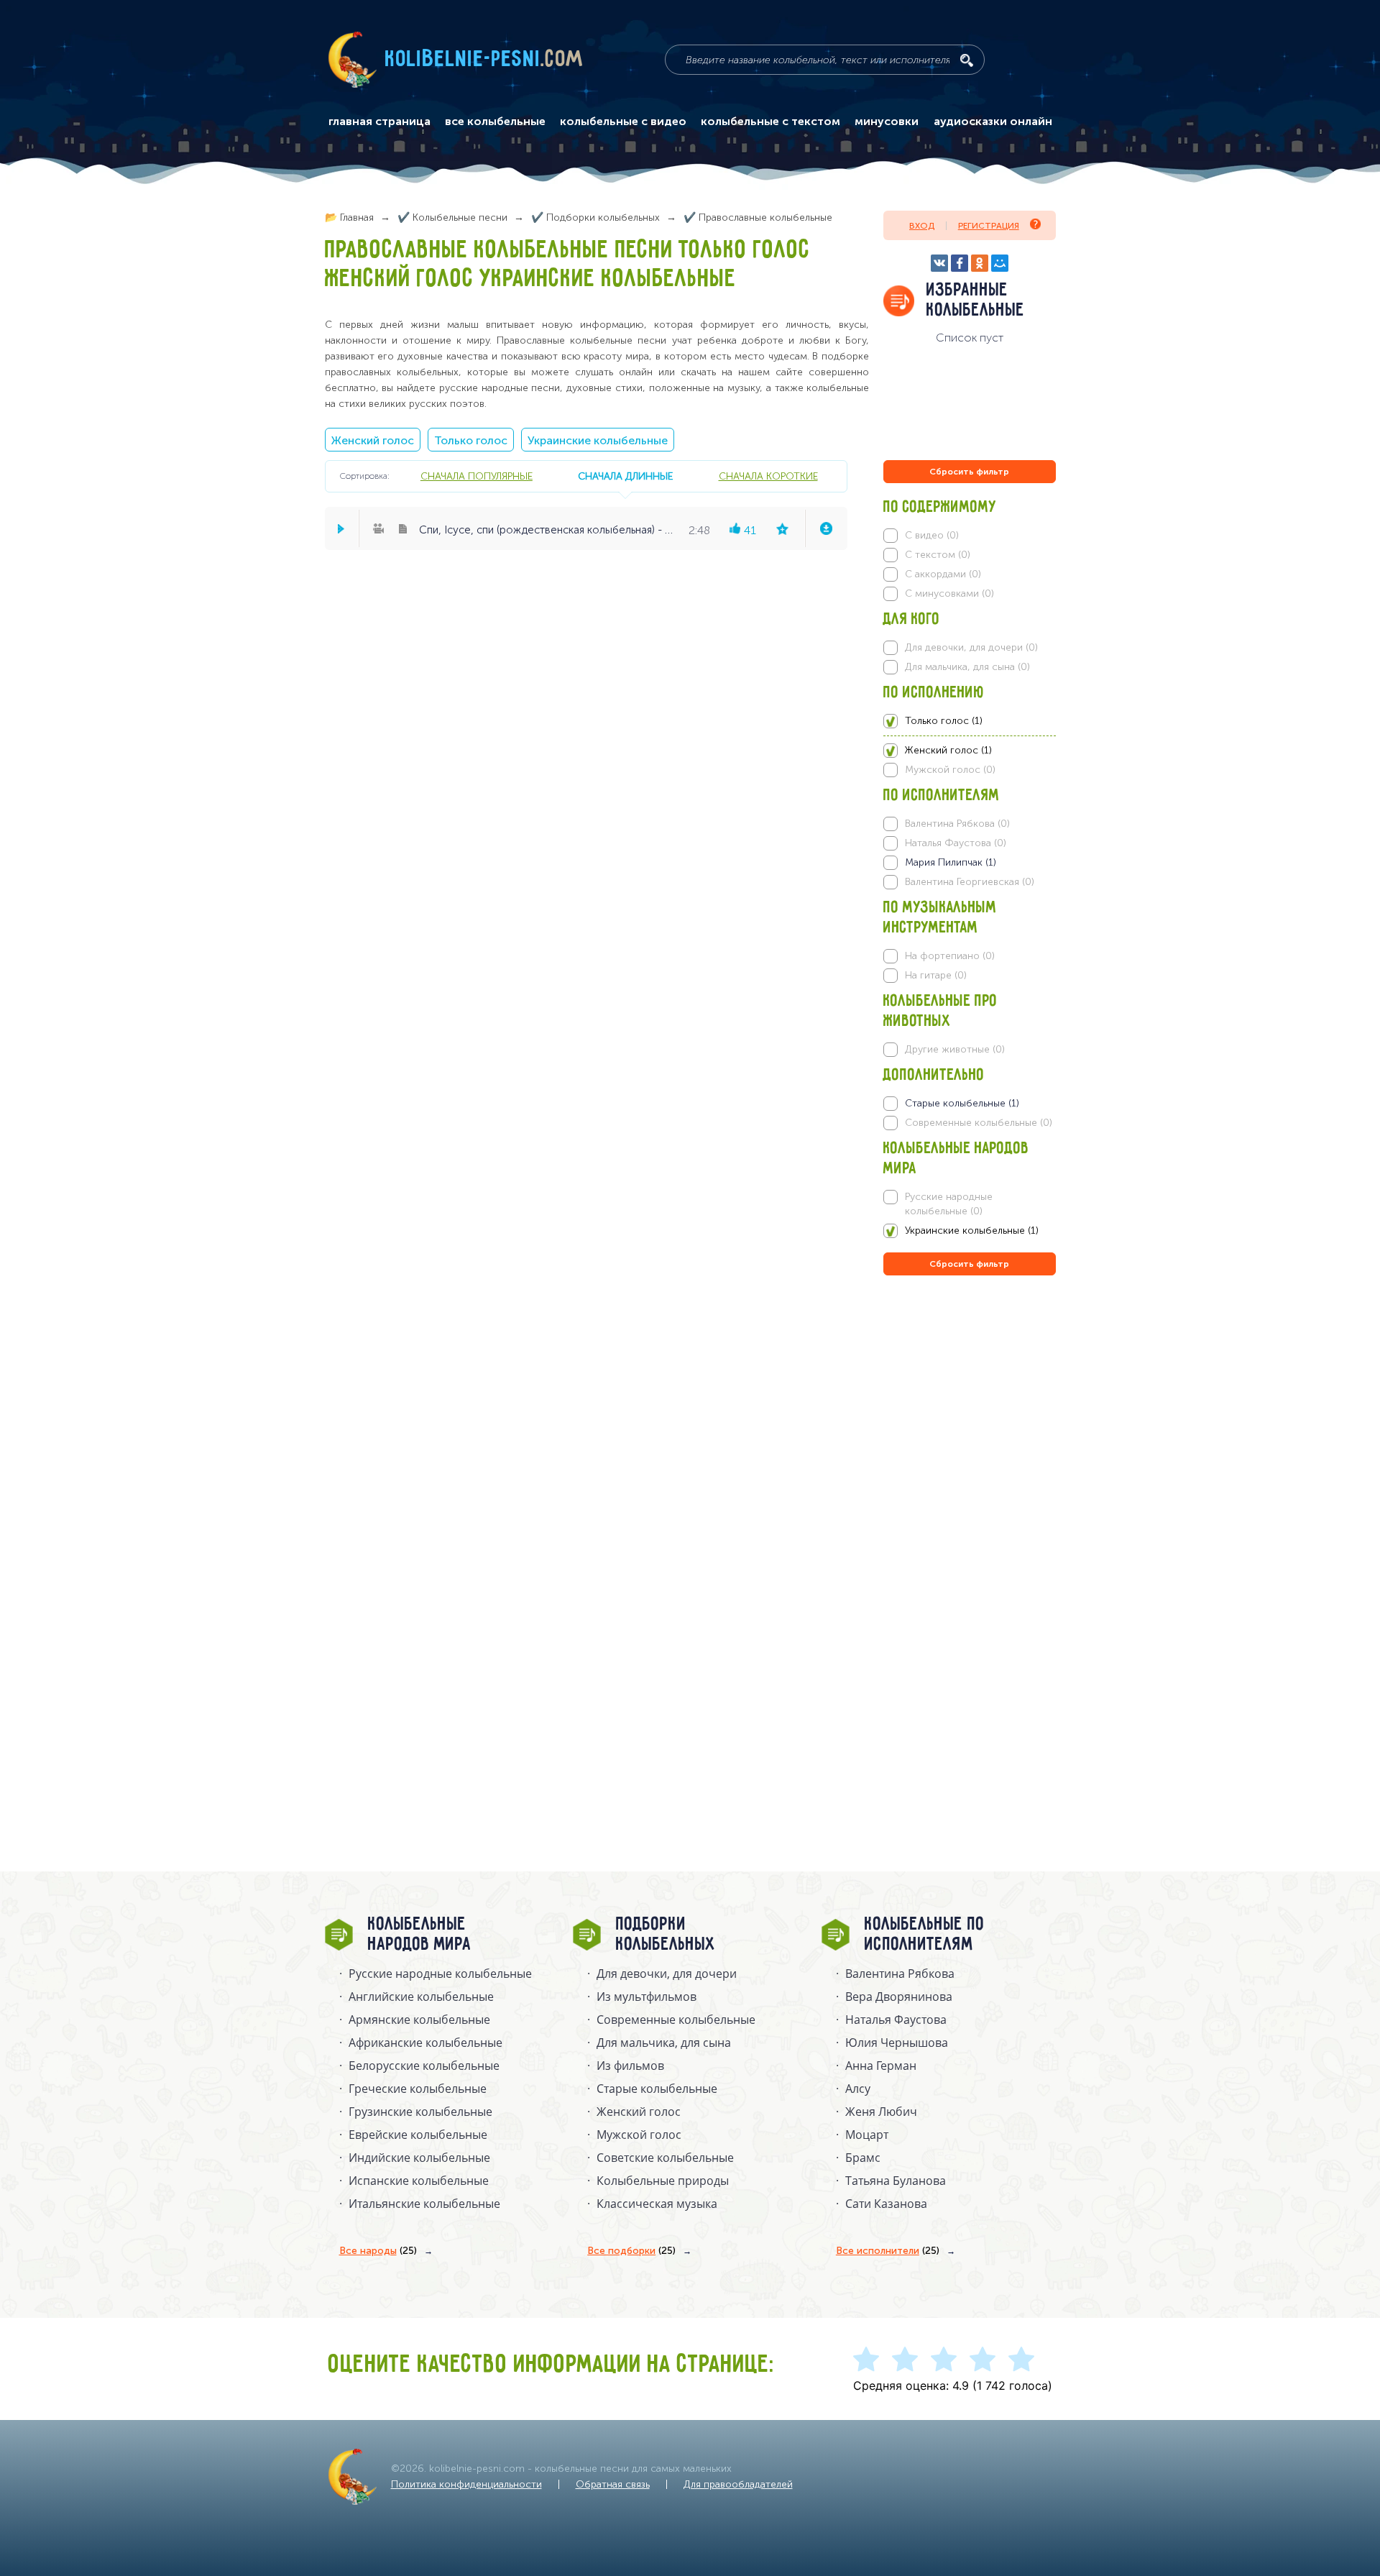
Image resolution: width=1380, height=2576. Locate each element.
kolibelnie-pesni (484, 60)
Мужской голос (639, 2135)
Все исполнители (888, 2251)
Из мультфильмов (647, 1997)
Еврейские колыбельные (418, 2135)
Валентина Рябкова (900, 1974)
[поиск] (967, 60)
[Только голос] (969, 721)
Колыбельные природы (663, 2181)
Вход (922, 226)
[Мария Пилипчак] (969, 863)
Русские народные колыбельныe (440, 1974)
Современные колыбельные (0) (979, 1123)
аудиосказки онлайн (993, 122)
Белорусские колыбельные (424, 2066)
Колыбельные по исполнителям (925, 1935)
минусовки (887, 122)
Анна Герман (881, 2066)
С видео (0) (932, 535)
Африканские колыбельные (425, 2043)
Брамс (863, 2158)
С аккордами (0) (943, 574)
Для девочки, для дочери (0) (971, 647)
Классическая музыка (657, 2204)
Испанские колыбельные (419, 2181)
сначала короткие (768, 476)
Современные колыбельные (676, 2020)
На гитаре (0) (936, 975)
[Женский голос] (969, 751)
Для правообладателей (738, 2484)
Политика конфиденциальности (466, 2484)
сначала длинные (625, 476)
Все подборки (631, 2251)
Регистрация (989, 226)
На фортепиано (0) (950, 956)
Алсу (858, 2089)
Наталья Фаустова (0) (956, 843)
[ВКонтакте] (939, 263)
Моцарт (867, 2135)
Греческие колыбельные (418, 2089)
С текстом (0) (938, 555)
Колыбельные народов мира (420, 1935)
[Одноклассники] (980, 263)
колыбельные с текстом (770, 122)
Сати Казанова (886, 2204)
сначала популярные (477, 476)
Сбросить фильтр (969, 472)
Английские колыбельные (421, 1997)
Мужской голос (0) (950, 770)
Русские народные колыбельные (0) (949, 1204)
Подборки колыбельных (666, 1935)
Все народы (378, 2251)
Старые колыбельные (657, 2089)
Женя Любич (881, 2112)
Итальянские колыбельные (424, 2204)
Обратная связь (613, 2484)
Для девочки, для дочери (667, 1974)
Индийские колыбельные (419, 2158)
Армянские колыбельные (419, 2020)
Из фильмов (630, 2066)
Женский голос (373, 440)
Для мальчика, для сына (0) (967, 667)
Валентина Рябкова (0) (957, 824)
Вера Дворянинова (899, 1997)
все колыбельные (495, 122)
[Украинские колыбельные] (969, 1231)
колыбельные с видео (623, 122)
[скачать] (826, 528)
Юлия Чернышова (897, 2043)
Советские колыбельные (665, 2158)
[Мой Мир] (1000, 263)
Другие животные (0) (955, 1049)
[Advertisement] (970, 1434)
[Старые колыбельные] (969, 1104)
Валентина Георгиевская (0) (970, 882)
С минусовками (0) (949, 593)
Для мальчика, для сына (664, 2043)
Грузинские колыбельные (420, 2112)
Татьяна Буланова (896, 2181)
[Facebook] (960, 263)
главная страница (379, 122)
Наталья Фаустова (896, 2020)
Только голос (471, 440)
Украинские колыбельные (598, 440)
